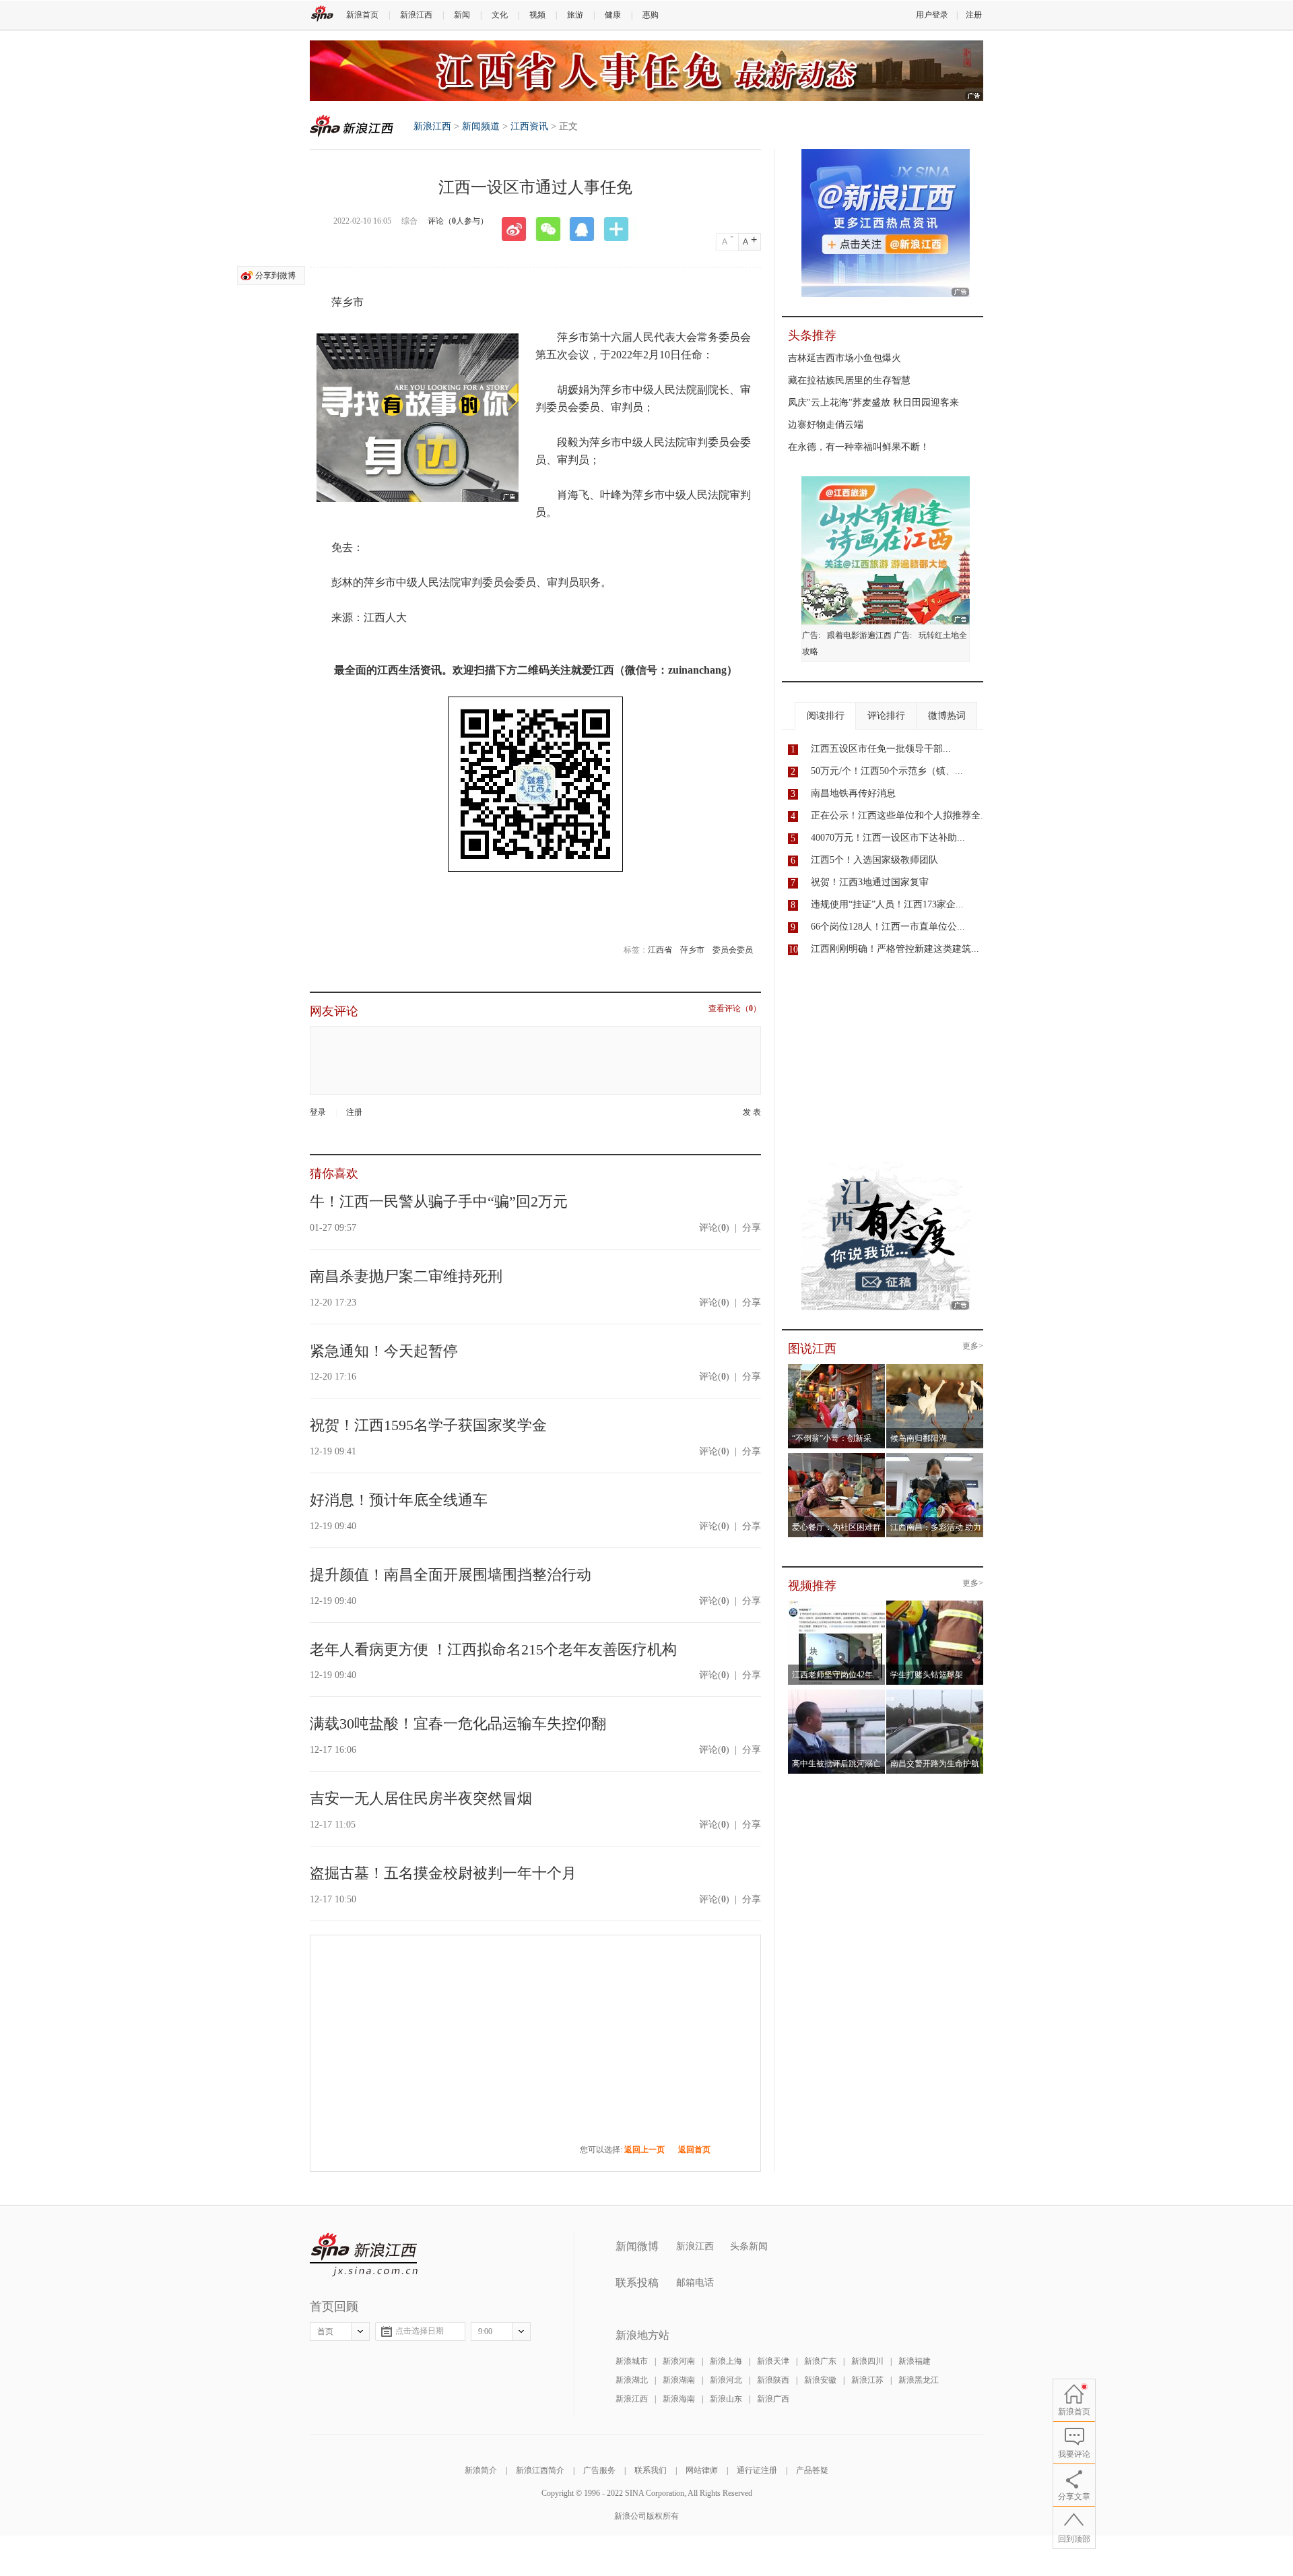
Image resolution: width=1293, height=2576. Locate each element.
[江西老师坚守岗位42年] (837, 1605)
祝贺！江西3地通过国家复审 (870, 882)
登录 (318, 1112)
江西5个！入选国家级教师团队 (874, 860)
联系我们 (651, 2470)
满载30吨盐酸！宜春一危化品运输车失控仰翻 (458, 1724)
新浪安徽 (820, 2380)
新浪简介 (481, 2470)
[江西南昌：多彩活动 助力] (935, 1457)
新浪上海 (726, 2361)
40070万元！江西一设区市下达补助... (888, 838)
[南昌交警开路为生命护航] (935, 1694)
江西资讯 (529, 126)
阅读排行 (826, 716)
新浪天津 (773, 2361)
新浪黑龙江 (919, 2380)
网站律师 (702, 2470)
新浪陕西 (773, 2380)
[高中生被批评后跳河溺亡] (837, 1694)
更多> (973, 1346)
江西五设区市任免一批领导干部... (881, 749)
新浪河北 (726, 2380)
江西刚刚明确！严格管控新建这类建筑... (895, 949)
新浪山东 (726, 2399)
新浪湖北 (632, 2380)
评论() (714, 1228)
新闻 (462, 15)
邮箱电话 (695, 2283)
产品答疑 (812, 2470)
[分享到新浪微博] (519, 229)
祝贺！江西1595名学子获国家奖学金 (428, 1425)
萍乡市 (692, 950)
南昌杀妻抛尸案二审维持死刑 (406, 1276)
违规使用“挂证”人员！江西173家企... (887, 904)
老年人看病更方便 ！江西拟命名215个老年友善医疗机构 (493, 1649)
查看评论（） (735, 1009)
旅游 (575, 15)
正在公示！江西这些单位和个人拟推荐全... (900, 815)
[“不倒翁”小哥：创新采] (837, 1368)
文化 (500, 15)
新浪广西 (773, 2399)
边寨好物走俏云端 (826, 425)
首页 (325, 2331)
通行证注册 (757, 2470)
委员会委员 (733, 950)
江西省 (660, 950)
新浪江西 (416, 15)
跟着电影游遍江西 (859, 635)
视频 (537, 15)
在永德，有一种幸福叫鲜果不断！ (859, 447)
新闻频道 (481, 126)
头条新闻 (749, 2246)
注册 (974, 15)
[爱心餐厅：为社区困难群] (837, 1457)
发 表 (752, 1113)
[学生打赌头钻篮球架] (935, 1605)
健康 (613, 15)
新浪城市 (632, 2361)
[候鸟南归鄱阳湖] (935, 1368)
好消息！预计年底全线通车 (399, 1500)
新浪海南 (679, 2399)
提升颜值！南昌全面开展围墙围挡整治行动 (451, 1575)
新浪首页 (362, 15)
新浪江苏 (867, 2380)
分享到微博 (275, 276)
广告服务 (599, 2470)
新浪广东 (820, 2361)
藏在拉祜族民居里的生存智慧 (849, 380)
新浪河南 (679, 2361)
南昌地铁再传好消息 (853, 793)
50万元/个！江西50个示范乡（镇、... (887, 771)
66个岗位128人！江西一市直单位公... (888, 927)
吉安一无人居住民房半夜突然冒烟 (421, 1798)
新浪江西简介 (540, 2470)
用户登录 (932, 15)
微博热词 (947, 716)
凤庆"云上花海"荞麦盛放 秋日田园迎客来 (873, 402)
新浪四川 (867, 2361)
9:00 (485, 2331)
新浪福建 (915, 2361)
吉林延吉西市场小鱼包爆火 (844, 358)
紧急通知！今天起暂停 (384, 1351)
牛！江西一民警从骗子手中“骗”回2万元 (439, 1201)
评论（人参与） (458, 221)
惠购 (651, 15)
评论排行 (886, 716)
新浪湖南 (679, 2380)
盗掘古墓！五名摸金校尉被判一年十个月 (443, 1873)
